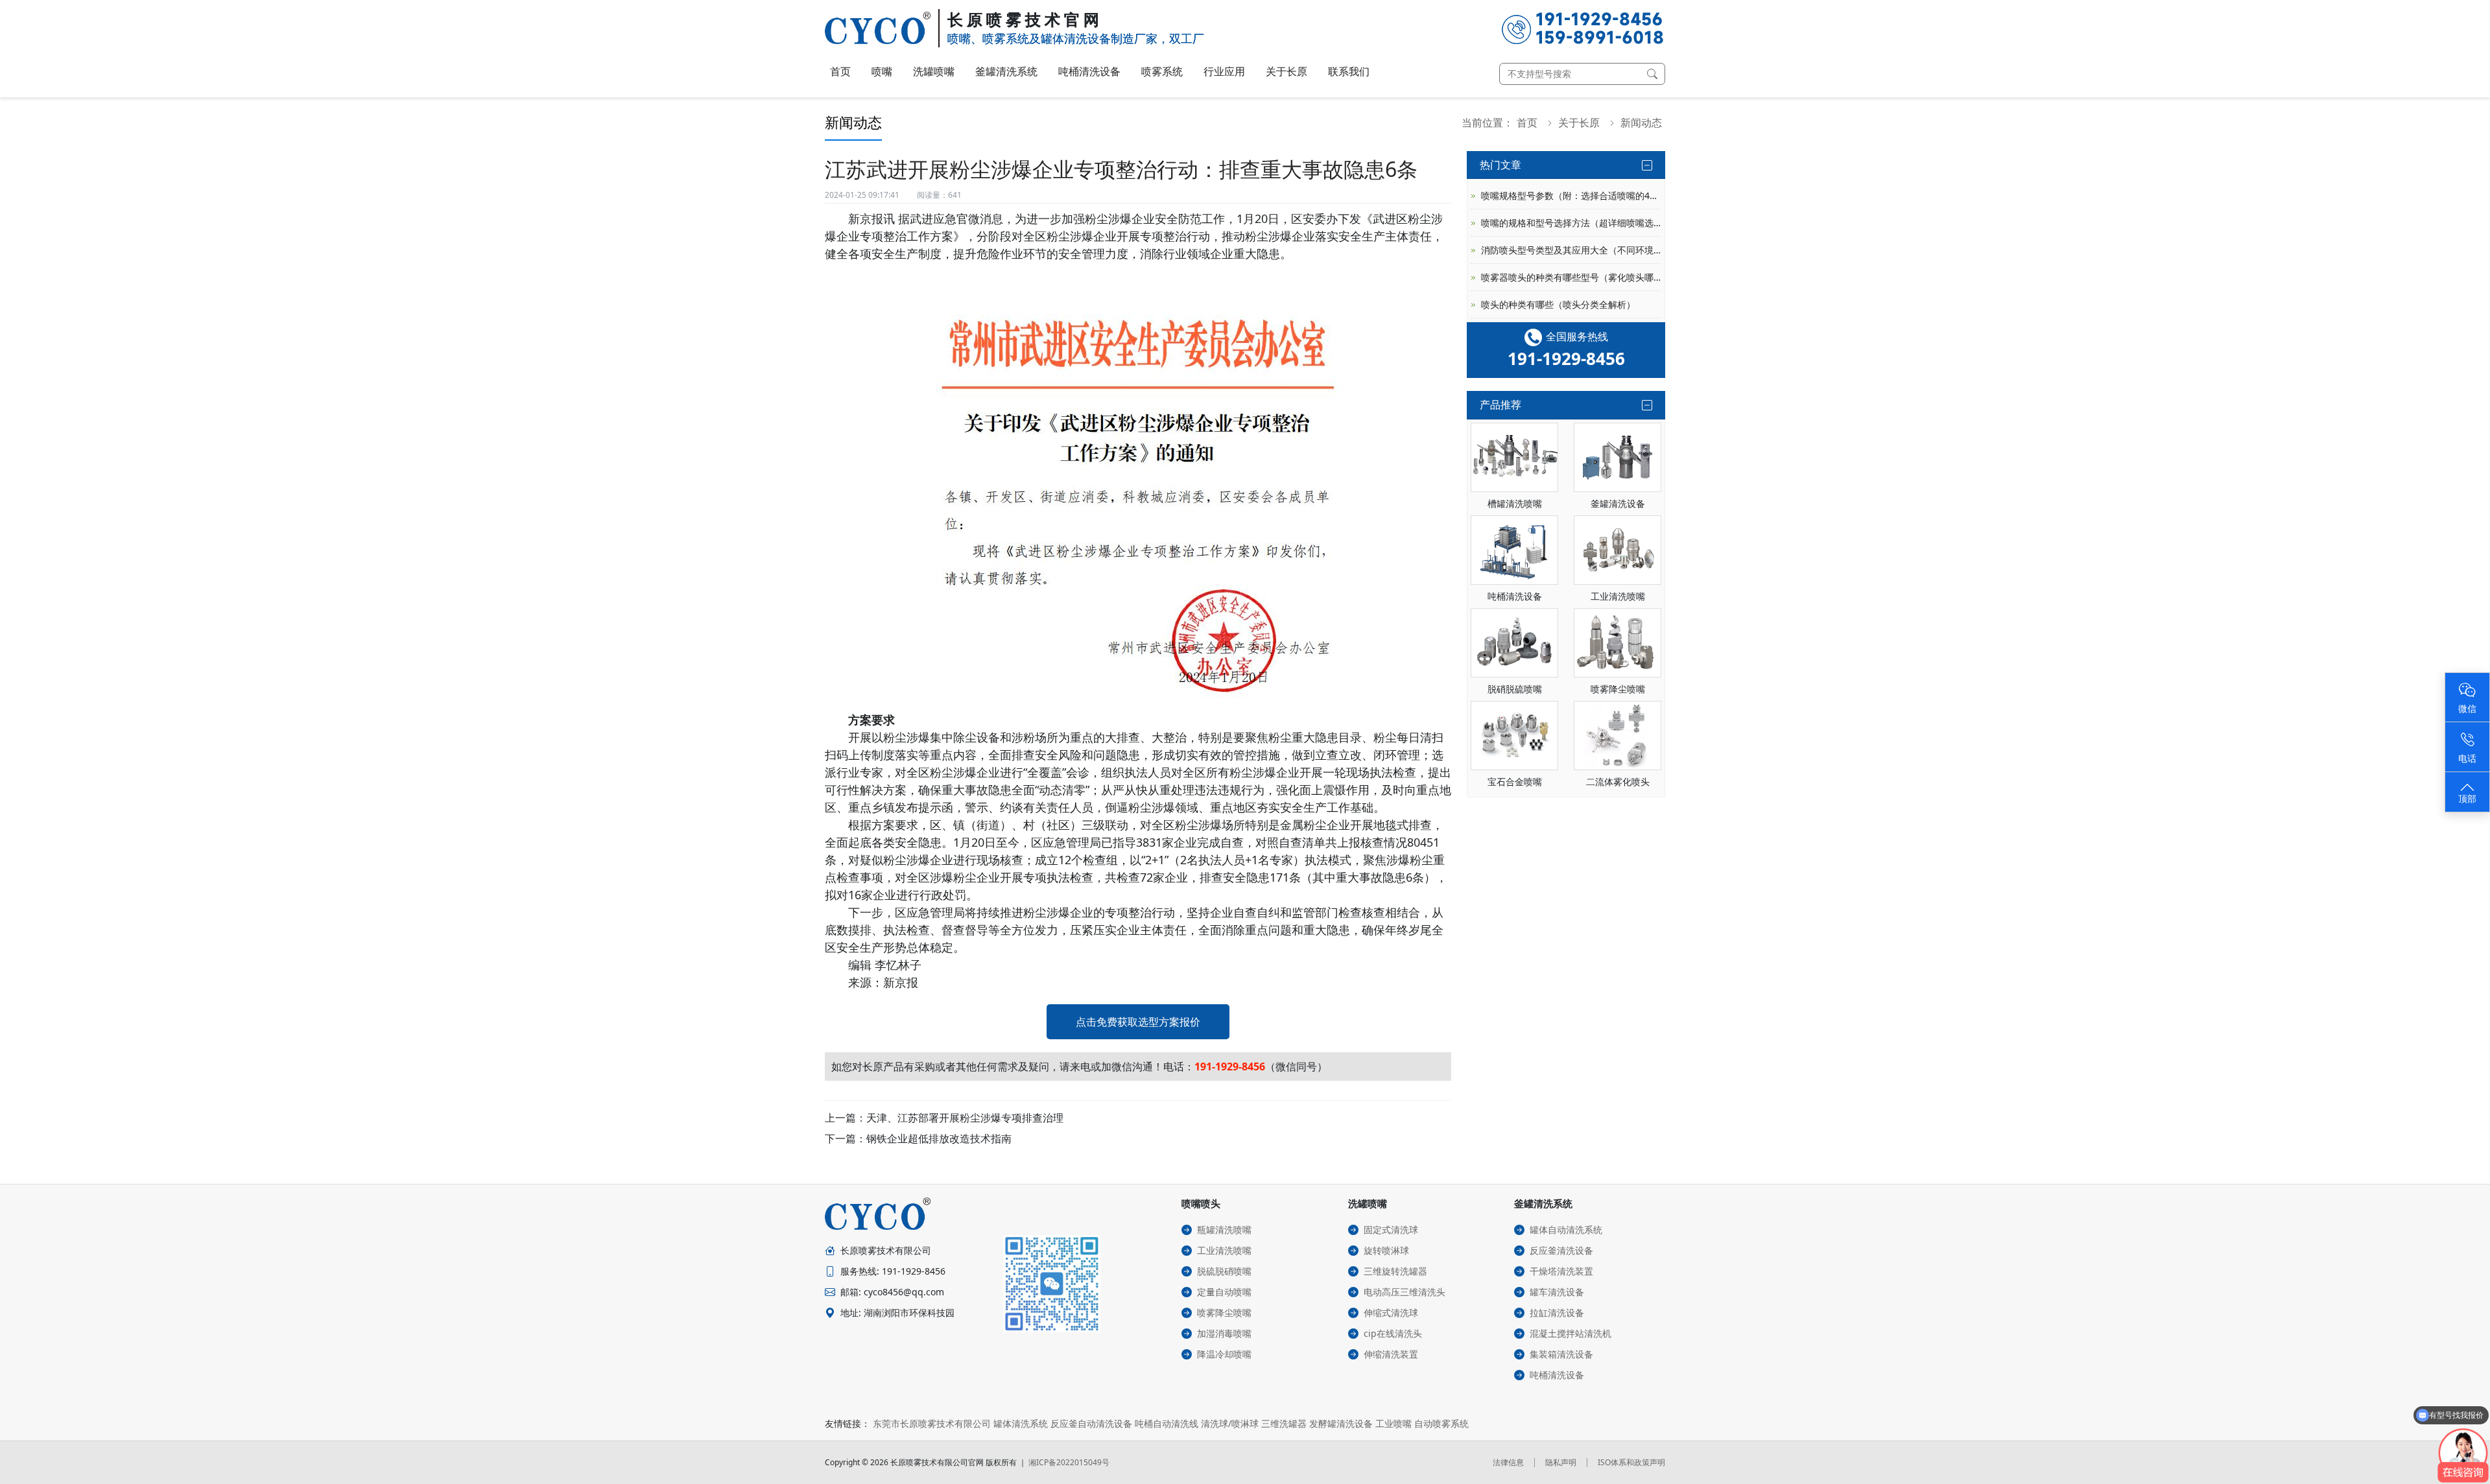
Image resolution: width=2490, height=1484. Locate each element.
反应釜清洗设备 (1561, 1250)
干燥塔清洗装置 (1561, 1271)
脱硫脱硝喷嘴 (1224, 1271)
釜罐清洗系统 (1006, 71)
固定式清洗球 (1391, 1230)
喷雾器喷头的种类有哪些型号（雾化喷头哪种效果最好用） (1571, 277)
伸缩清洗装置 (1391, 1354)
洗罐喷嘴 (934, 71)
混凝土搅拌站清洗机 (1571, 1333)
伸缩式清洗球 (1391, 1313)
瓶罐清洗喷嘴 (1224, 1230)
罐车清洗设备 (1557, 1292)
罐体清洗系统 (1021, 1423)
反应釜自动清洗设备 (1091, 1423)
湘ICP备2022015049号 (1069, 1462)
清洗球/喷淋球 (1230, 1423)
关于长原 (1286, 71)
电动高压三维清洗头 (1405, 1292)
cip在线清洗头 (1393, 1333)
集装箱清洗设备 (1561, 1354)
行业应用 (1224, 71)
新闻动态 (1641, 123)
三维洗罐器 (1284, 1423)
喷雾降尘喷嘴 (1224, 1313)
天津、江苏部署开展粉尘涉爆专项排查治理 (965, 1118)
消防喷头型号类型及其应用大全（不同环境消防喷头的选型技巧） (1571, 250)
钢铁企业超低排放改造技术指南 (939, 1138)
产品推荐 (1500, 405)
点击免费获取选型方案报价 (1138, 1022)
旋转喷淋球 (1386, 1250)
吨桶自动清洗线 (1167, 1423)
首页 (840, 71)
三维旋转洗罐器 (1395, 1271)
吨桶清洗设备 (1089, 71)
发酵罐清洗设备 (1341, 1423)
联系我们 (1349, 71)
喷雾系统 (1162, 71)
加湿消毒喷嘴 (1224, 1333)
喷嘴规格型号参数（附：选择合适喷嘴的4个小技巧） (1571, 195)
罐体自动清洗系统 (1566, 1230)
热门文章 (1500, 165)
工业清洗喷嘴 (1224, 1250)
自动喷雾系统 (1441, 1423)
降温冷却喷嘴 (1224, 1354)
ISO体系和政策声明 (1631, 1462)
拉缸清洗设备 (1557, 1313)
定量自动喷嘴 (1224, 1292)
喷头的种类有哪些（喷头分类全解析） (1558, 304)
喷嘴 (882, 71)
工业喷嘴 (1393, 1423)
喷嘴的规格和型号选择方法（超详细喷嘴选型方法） (1571, 223)
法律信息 (1508, 1462)
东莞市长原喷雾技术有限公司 (932, 1423)
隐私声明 (1561, 1462)
